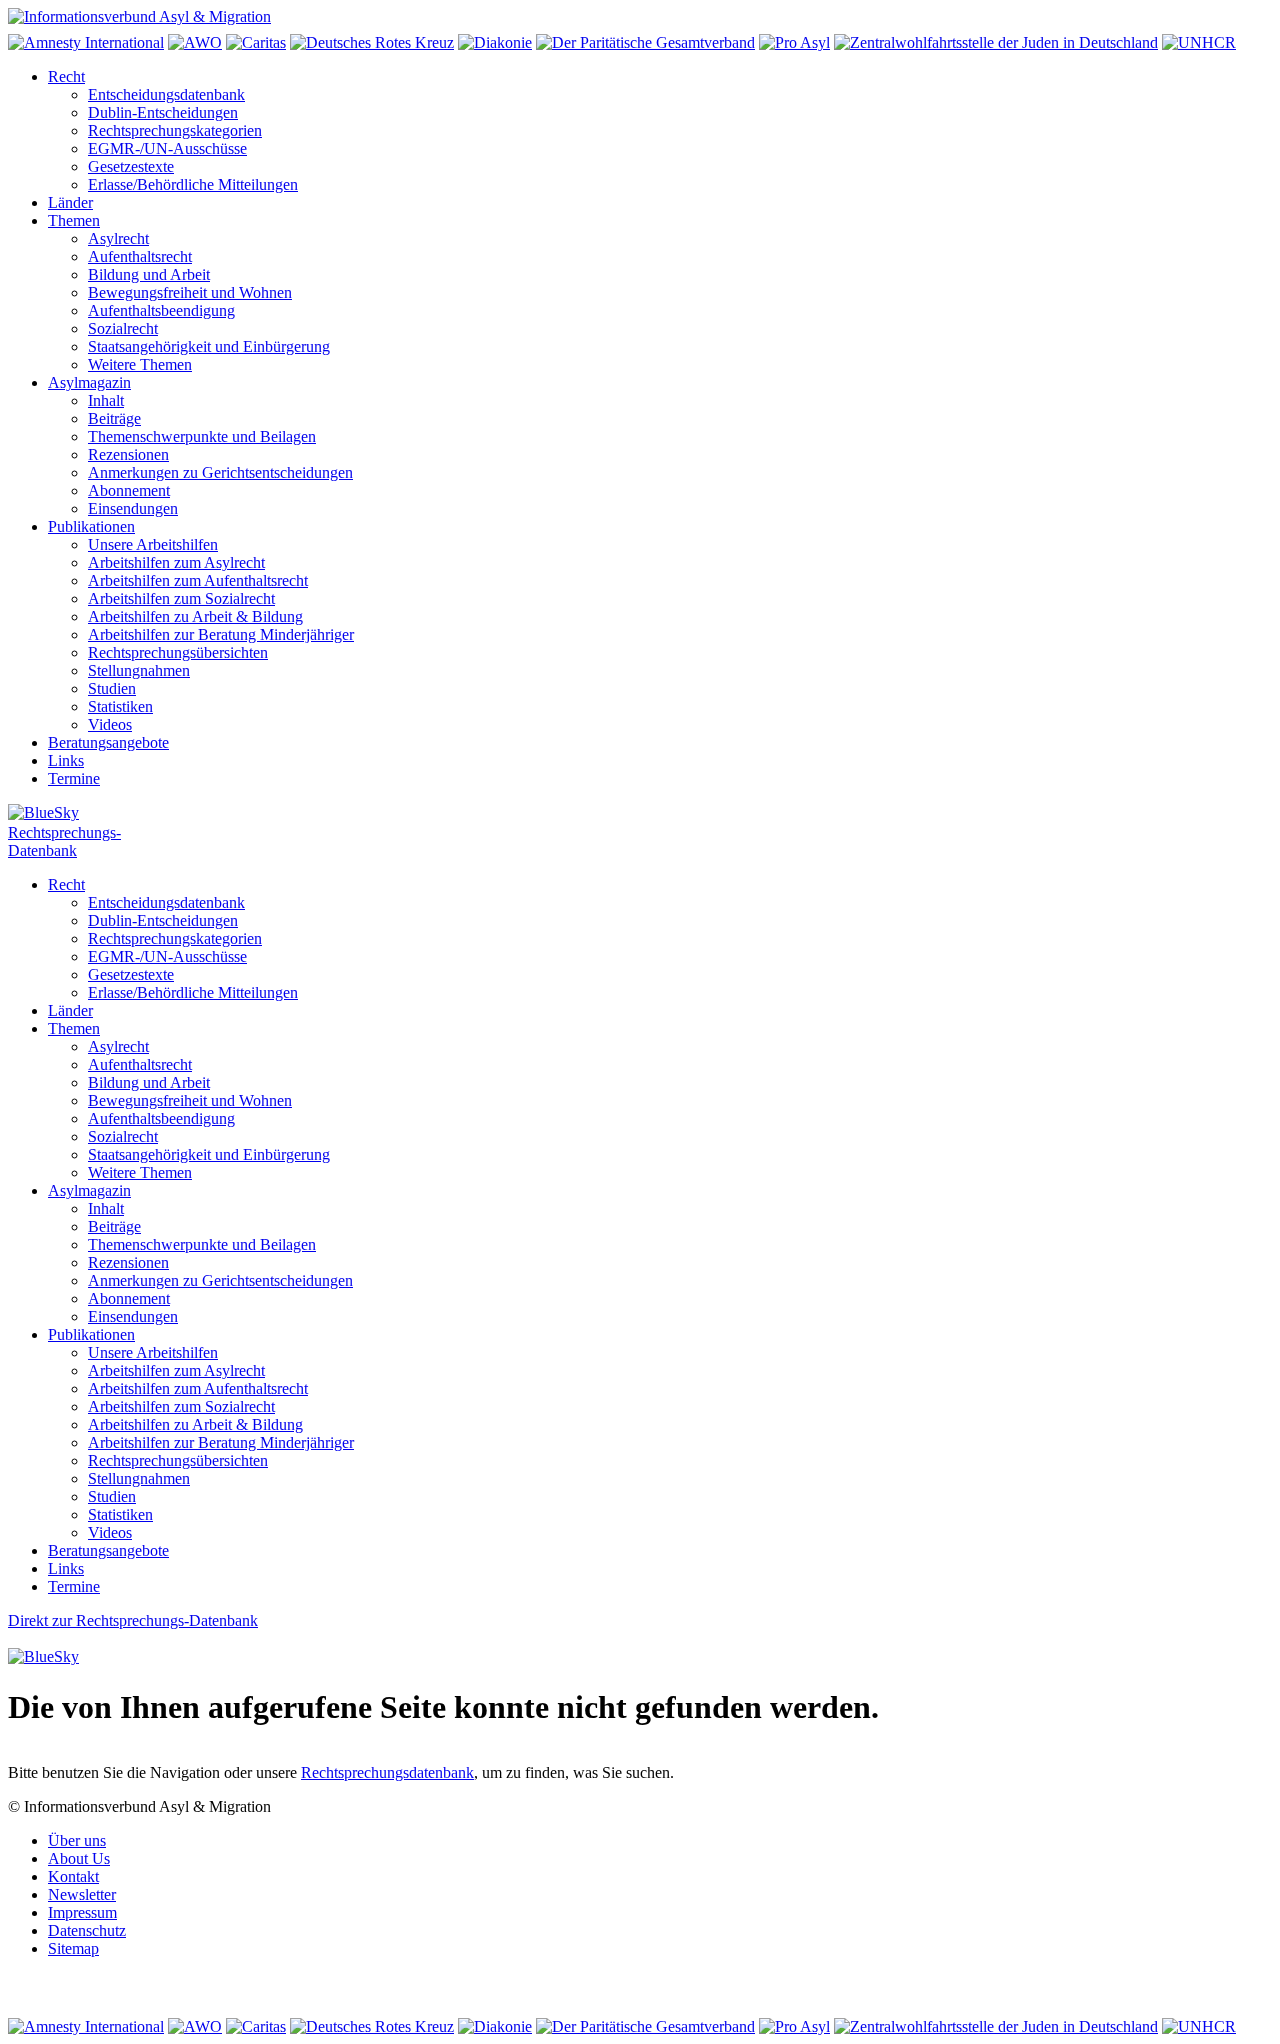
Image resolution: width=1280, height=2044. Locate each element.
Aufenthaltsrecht (140, 256)
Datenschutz (87, 1930)
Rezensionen (128, 454)
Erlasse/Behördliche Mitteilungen (193, 184)
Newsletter (82, 1894)
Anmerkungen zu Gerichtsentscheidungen (220, 472)
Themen (74, 220)
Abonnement (129, 490)
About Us (79, 1858)
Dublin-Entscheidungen (163, 112)
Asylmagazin (89, 382)
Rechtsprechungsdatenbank (387, 1772)
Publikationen (91, 526)
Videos (110, 724)
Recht (66, 76)
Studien (112, 688)
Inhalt (106, 400)
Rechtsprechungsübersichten (178, 652)
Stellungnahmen (139, 670)
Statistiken (120, 706)
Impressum (82, 1912)
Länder (70, 202)
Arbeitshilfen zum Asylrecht (176, 562)
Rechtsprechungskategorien (175, 130)
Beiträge (114, 418)
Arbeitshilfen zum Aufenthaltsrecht (198, 580)
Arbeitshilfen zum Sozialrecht (181, 598)
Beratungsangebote (108, 742)
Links (66, 760)
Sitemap (73, 1948)
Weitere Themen (140, 364)
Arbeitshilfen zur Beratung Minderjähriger (221, 634)
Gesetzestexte (131, 166)
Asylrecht (118, 238)
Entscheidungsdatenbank (166, 94)
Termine (74, 778)
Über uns (77, 1840)
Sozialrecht (123, 328)
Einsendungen (133, 508)
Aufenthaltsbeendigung (161, 310)
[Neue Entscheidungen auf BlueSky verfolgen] (640, 814)
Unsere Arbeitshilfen (153, 544)
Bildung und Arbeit (149, 274)
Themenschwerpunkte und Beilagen (202, 436)
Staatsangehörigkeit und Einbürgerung (209, 346)
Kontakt (73, 1876)
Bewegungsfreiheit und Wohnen (190, 292)
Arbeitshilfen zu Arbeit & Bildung (195, 616)
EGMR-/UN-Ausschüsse (167, 148)
